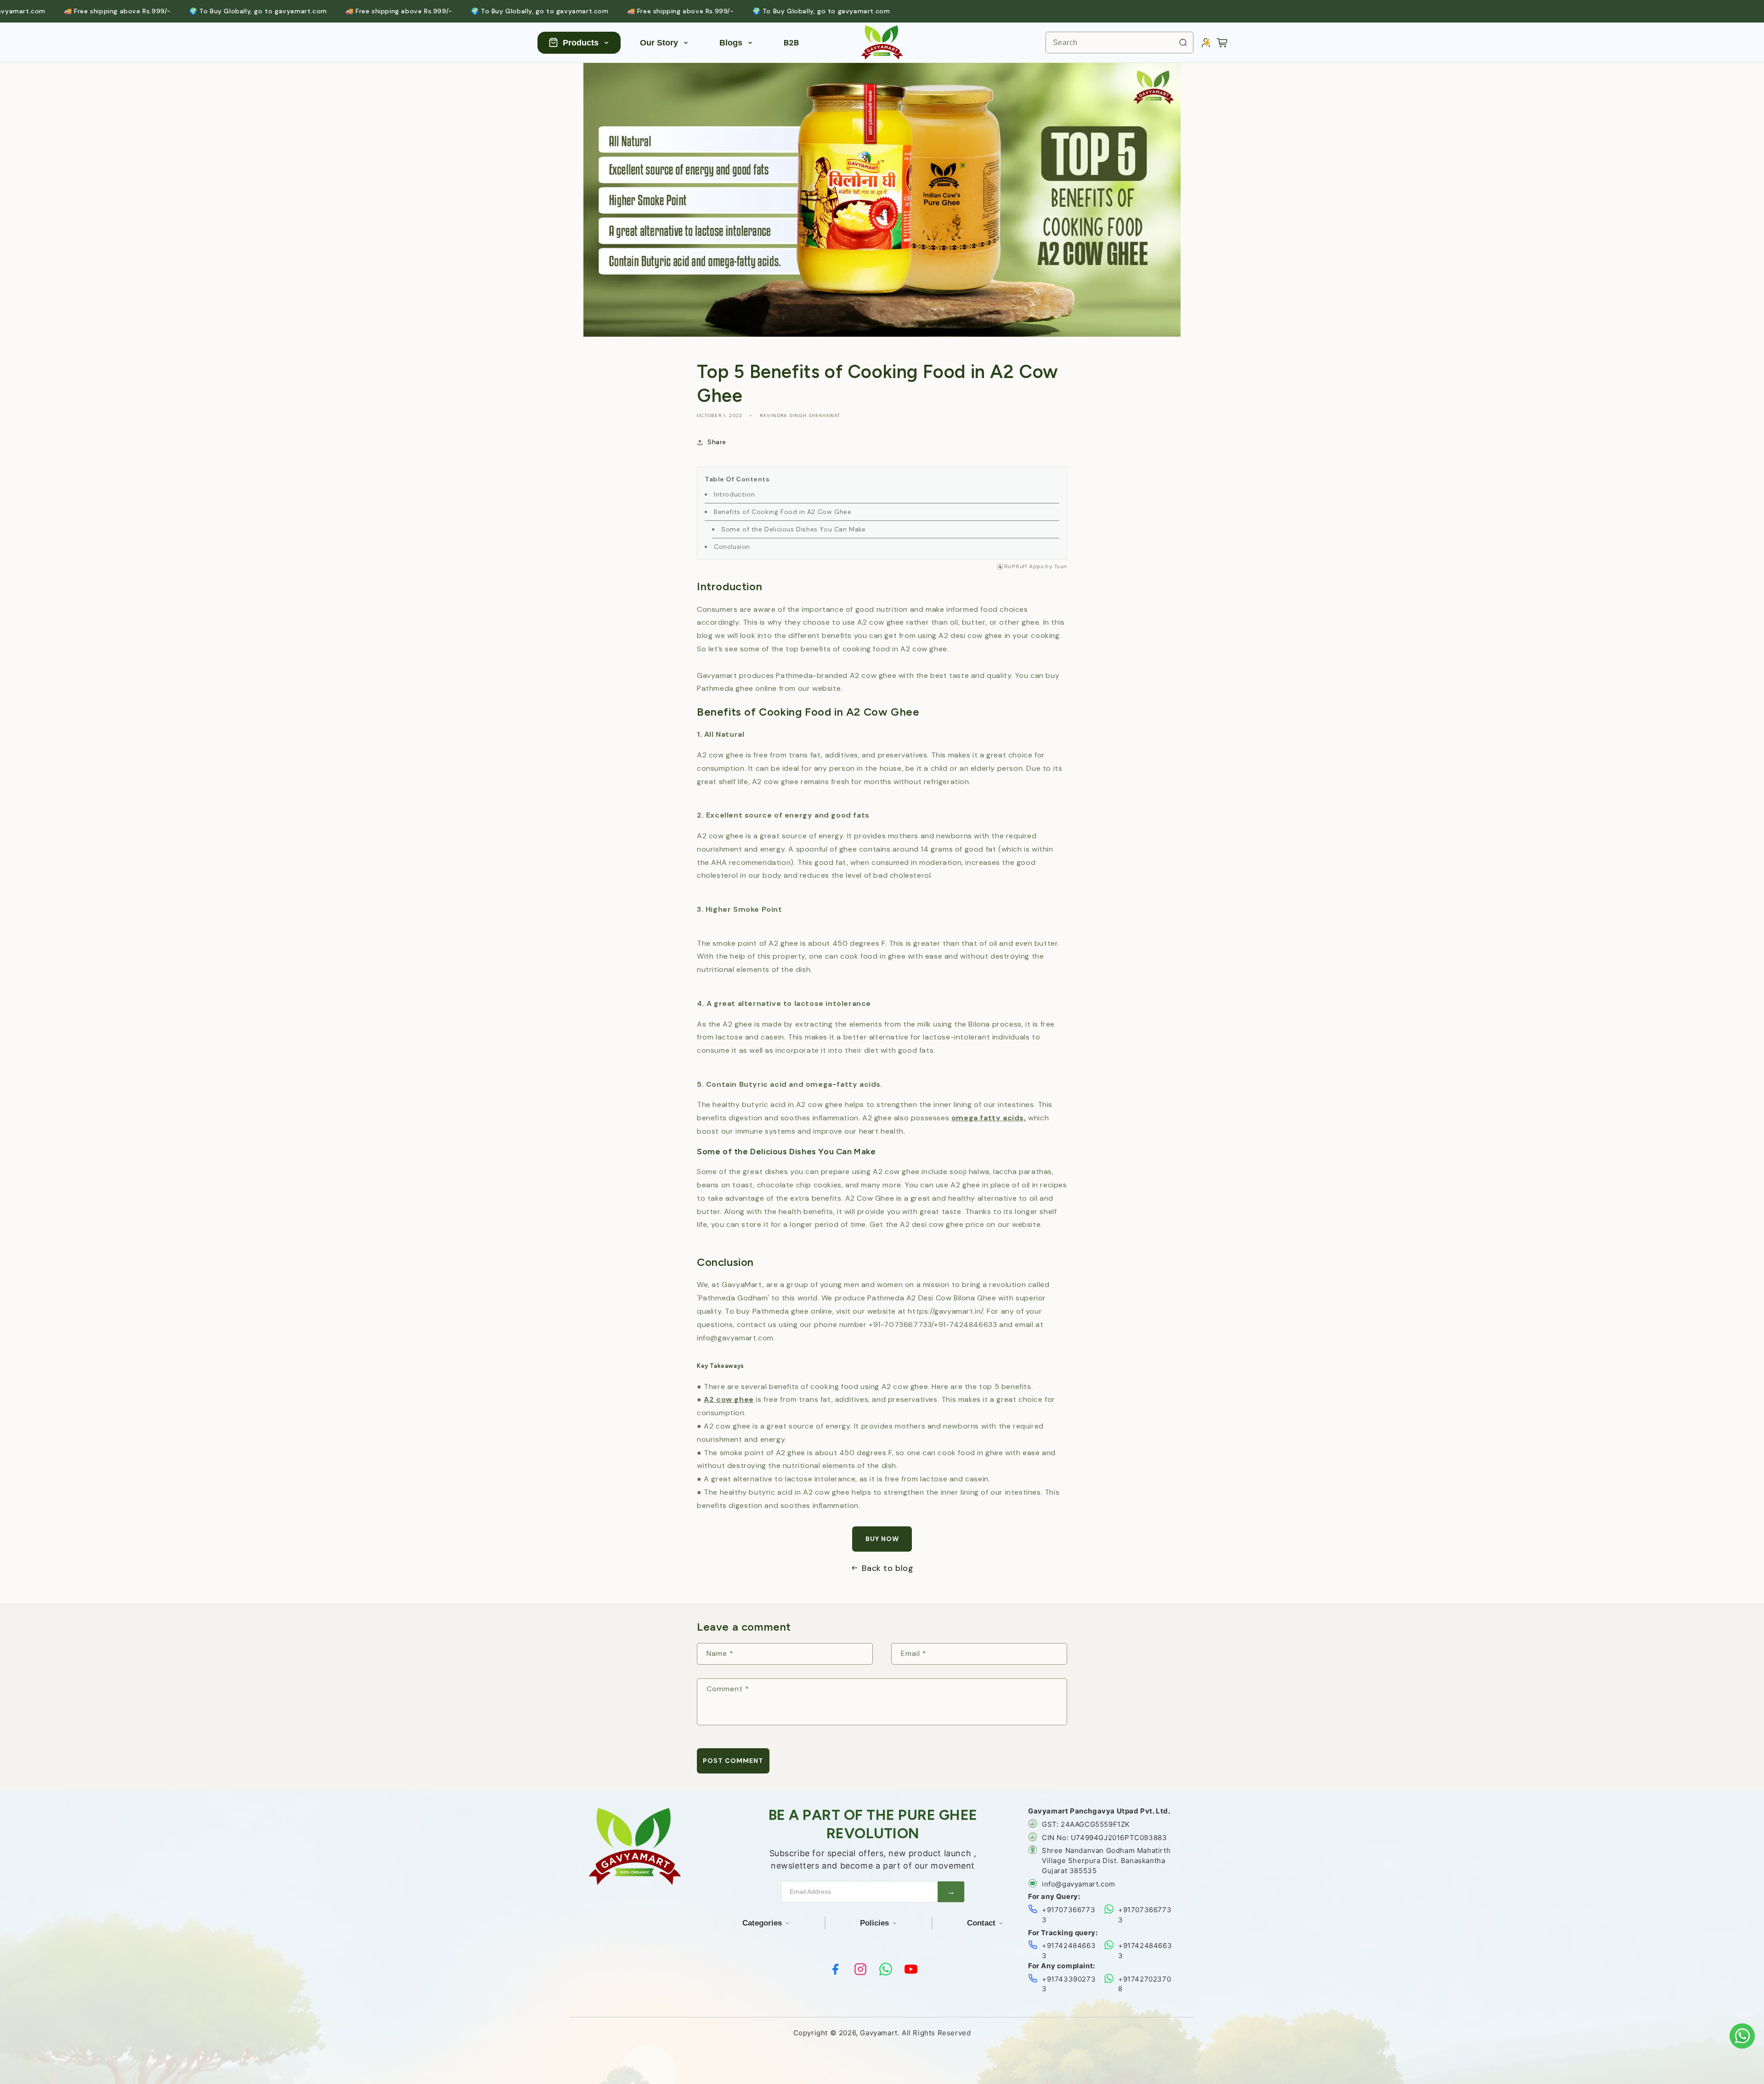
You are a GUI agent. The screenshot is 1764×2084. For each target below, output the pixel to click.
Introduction (734, 494)
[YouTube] (911, 1969)
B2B (791, 43)
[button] (1222, 43)
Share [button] (717, 442)
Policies (874, 1923)
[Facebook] (835, 1969)
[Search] (1183, 42)
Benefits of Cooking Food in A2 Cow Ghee (783, 512)
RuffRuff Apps (1024, 567)
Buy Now (882, 1539)
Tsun (1061, 567)
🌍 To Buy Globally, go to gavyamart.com (168, 11)
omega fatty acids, (989, 1118)
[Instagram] (860, 1969)
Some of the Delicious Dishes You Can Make (794, 529)
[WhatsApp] (886, 1969)
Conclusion (732, 547)
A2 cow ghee (729, 1399)
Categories (762, 1923)
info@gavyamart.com (1079, 1884)
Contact (981, 1923)
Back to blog (888, 1568)
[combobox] (1119, 42)
